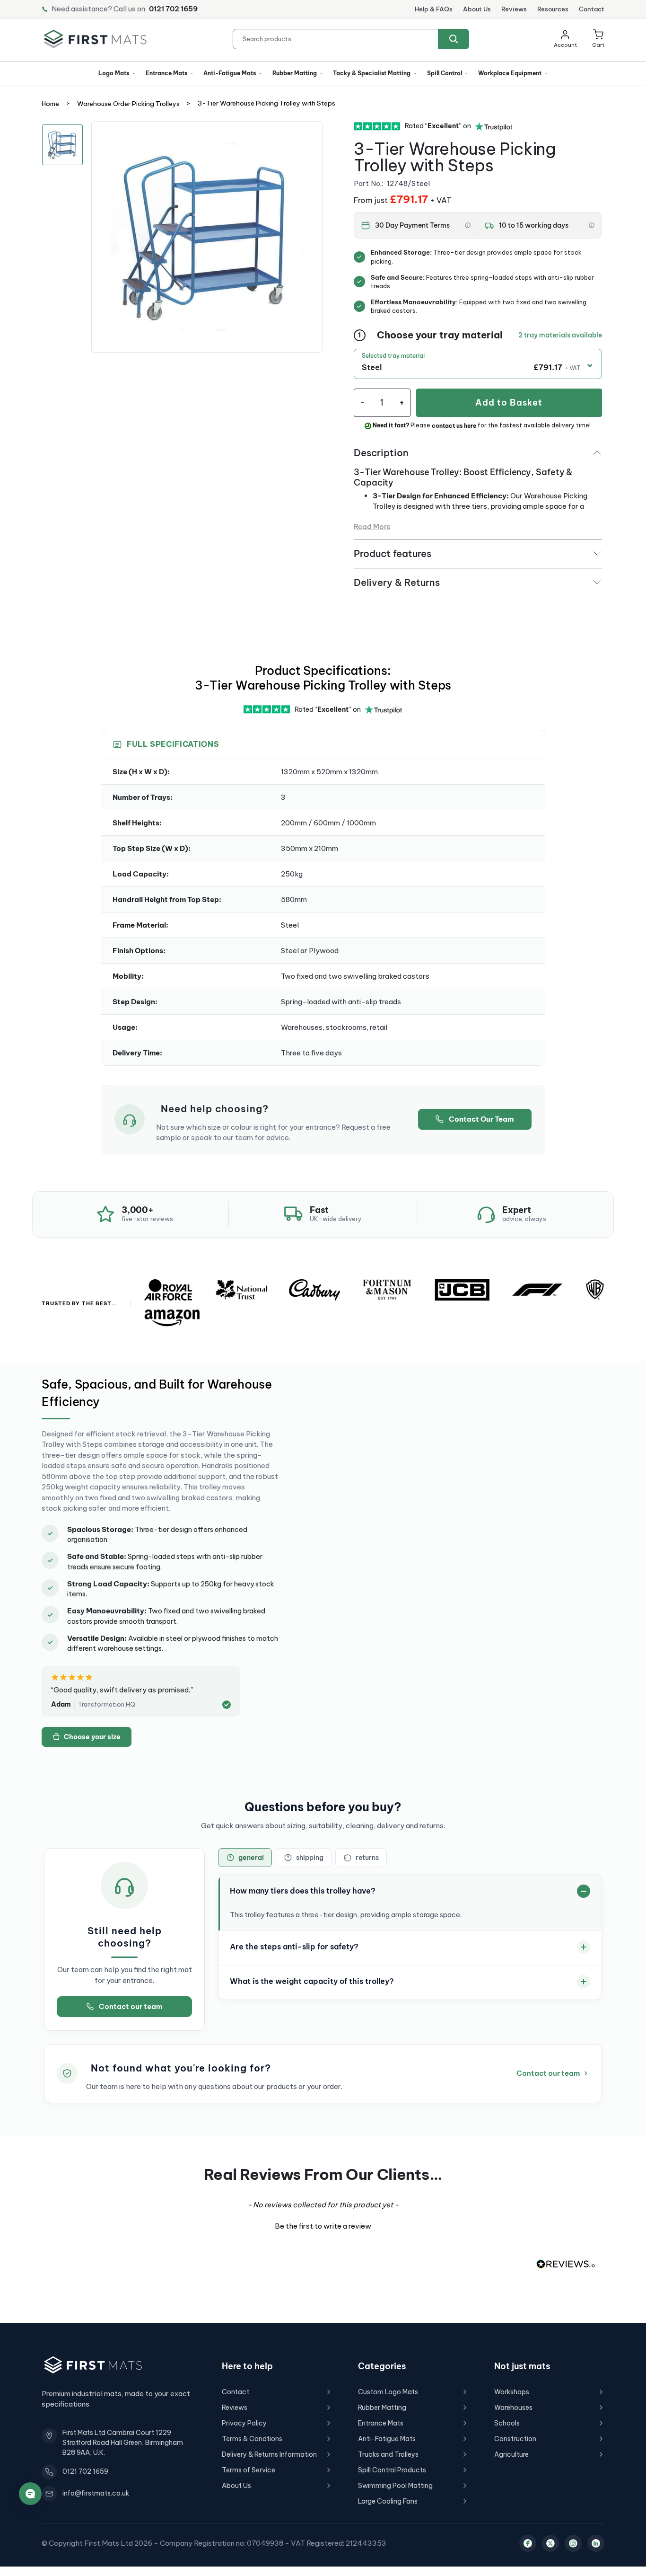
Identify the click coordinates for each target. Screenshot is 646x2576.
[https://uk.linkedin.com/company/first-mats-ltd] (596, 2543)
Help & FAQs (434, 9)
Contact (592, 9)
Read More (372, 527)
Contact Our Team (481, 1119)
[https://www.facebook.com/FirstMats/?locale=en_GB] (528, 2543)
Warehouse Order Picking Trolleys (128, 104)
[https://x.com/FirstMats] (550, 2543)
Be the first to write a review (323, 2226)
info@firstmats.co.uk (96, 2493)
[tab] (245, 1858)
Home (50, 104)
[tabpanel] (207, 237)
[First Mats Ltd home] (95, 39)
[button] (598, 39)
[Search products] (454, 39)
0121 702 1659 (173, 9)
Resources (553, 9)
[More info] (468, 225)
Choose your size (92, 1737)
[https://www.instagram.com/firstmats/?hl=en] (573, 2543)
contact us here (454, 426)
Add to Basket (509, 403)
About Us (477, 9)
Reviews (514, 9)
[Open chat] (30, 2494)
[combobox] (351, 39)
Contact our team (131, 2006)
